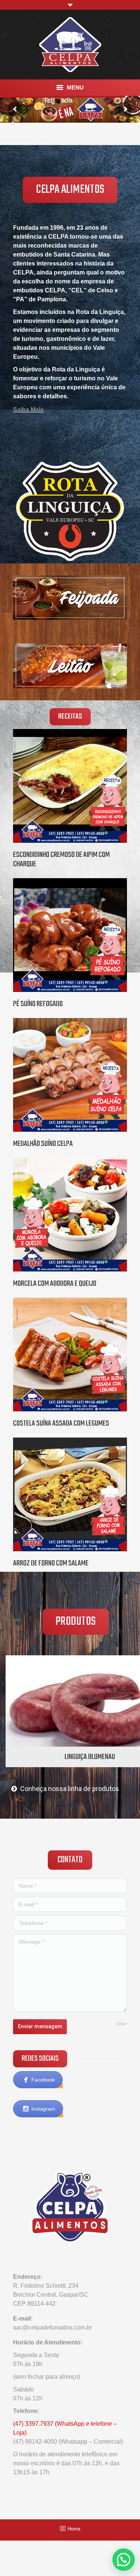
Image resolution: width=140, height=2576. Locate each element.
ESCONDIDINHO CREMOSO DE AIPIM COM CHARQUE (61, 860)
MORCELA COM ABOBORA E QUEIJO (55, 1284)
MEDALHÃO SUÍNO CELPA (43, 1144)
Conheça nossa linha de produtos (70, 1789)
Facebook (43, 2080)
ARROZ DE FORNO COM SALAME (51, 1563)
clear (121, 2023)
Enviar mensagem (40, 2026)
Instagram (43, 2109)
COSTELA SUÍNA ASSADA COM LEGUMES (61, 1424)
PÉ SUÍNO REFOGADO (38, 1004)
